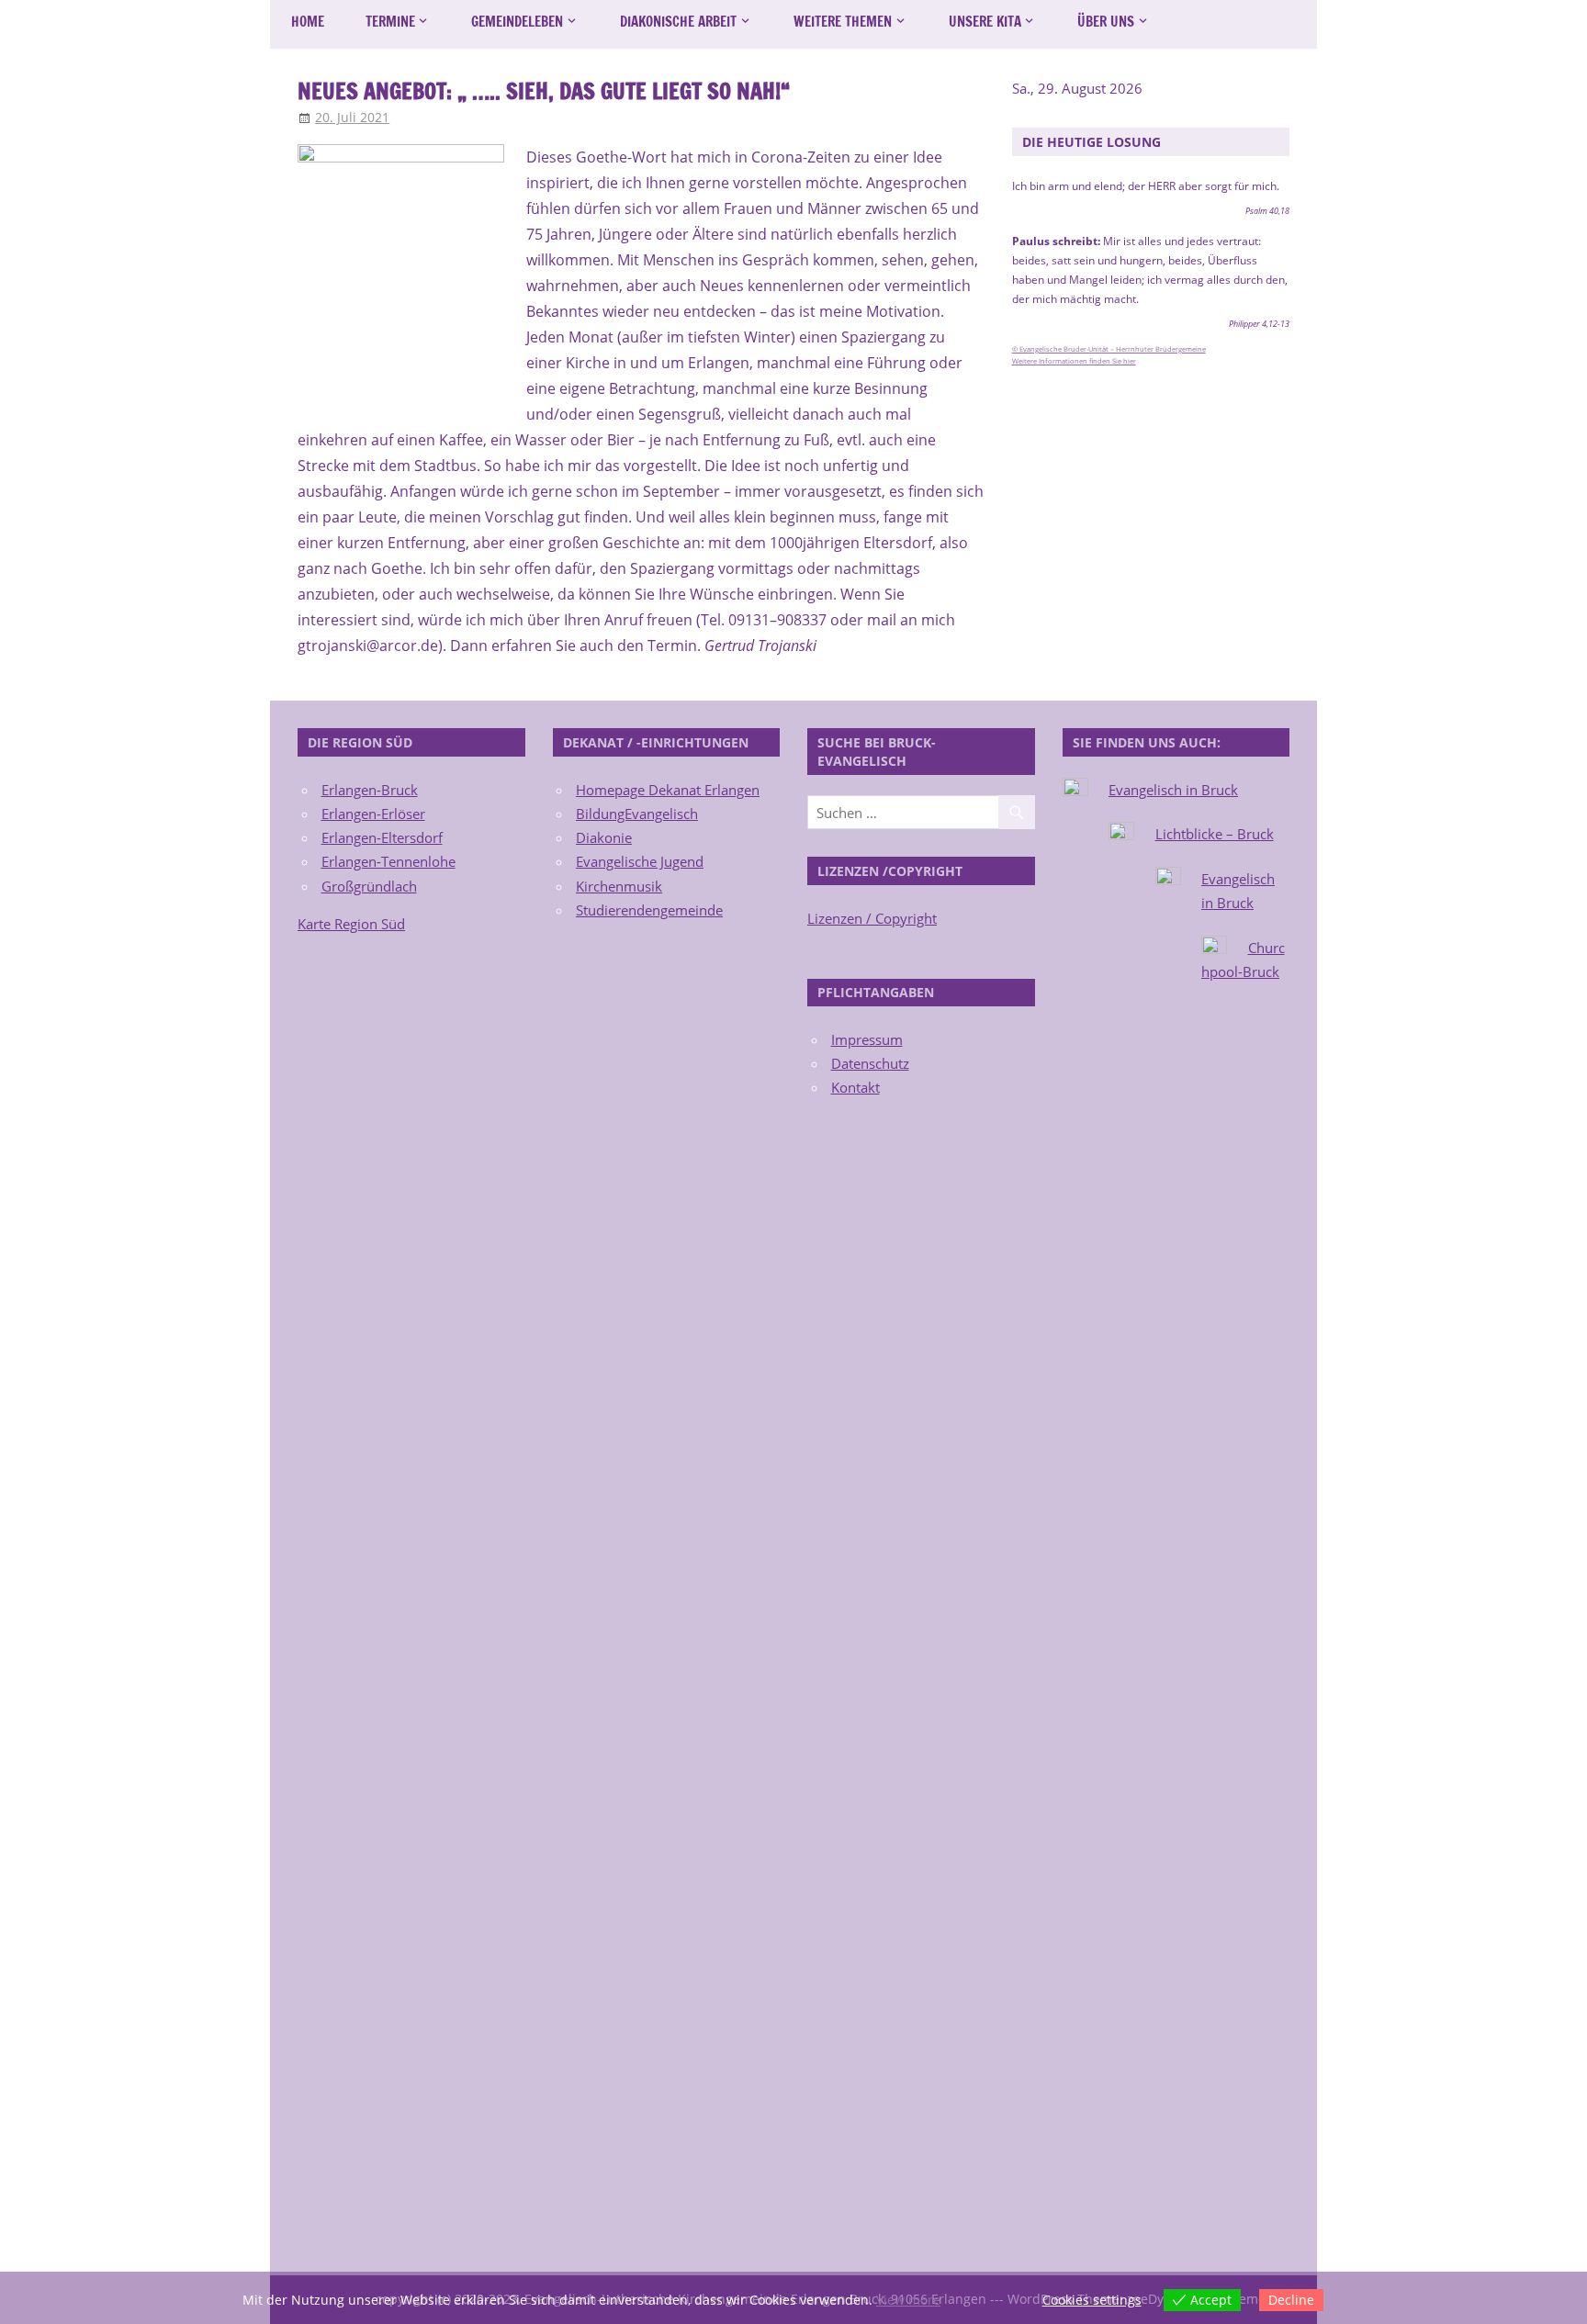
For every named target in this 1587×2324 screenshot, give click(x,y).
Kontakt (855, 1087)
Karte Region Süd (351, 924)
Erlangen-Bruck (370, 790)
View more (908, 2300)
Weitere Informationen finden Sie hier (1074, 361)
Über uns (1106, 22)
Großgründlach (369, 886)
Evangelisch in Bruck (1173, 790)
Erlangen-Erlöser (373, 814)
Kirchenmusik (619, 886)
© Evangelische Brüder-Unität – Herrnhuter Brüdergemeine (1109, 349)
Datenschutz (870, 1063)
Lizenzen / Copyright (872, 918)
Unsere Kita (985, 22)
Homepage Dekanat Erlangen (668, 790)
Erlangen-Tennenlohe (388, 861)
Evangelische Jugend (640, 861)
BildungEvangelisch (637, 814)
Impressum (867, 1039)
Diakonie (604, 837)
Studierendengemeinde (649, 910)
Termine (390, 22)
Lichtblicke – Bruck (1215, 834)
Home (308, 22)
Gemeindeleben (517, 22)
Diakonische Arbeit (678, 22)
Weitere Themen (843, 22)
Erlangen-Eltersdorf (382, 837)
